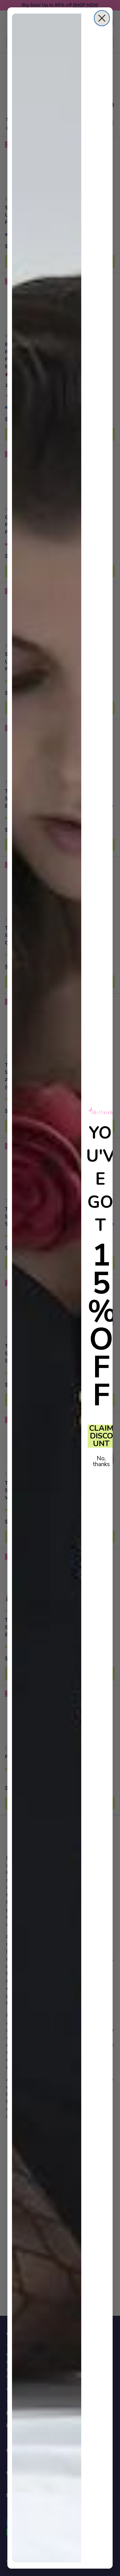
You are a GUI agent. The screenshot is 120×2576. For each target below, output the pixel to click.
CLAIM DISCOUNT (101, 1436)
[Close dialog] (102, 18)
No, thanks (101, 1461)
